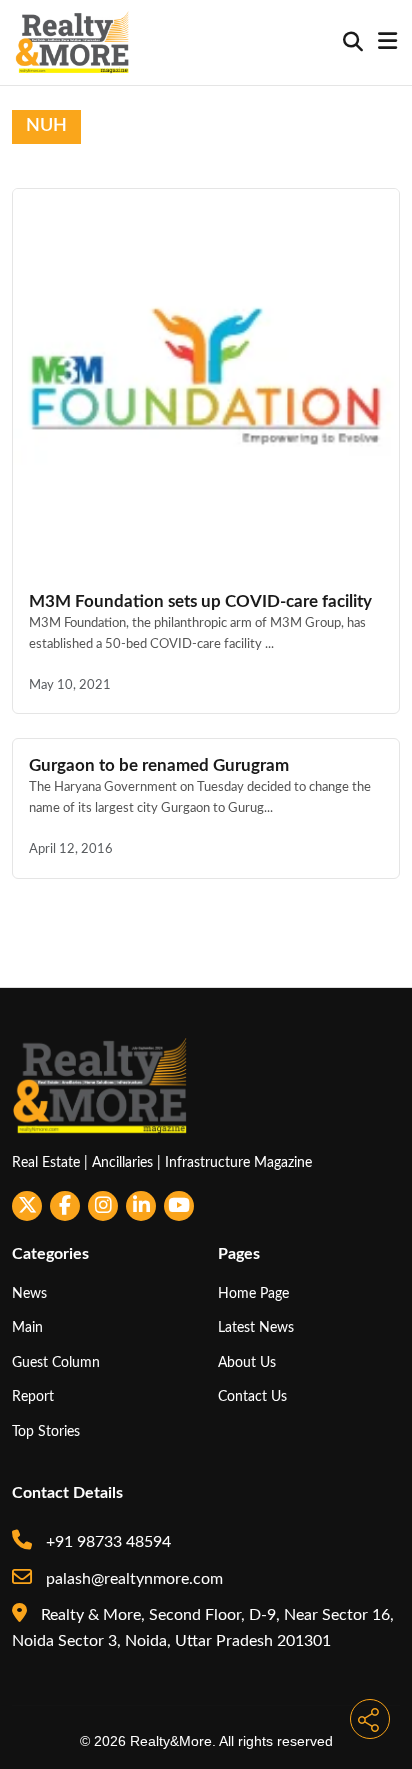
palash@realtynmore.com (132, 1579)
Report (33, 1396)
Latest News (256, 1327)
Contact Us (252, 1396)
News (29, 1293)
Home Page (253, 1293)
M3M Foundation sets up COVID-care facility (200, 601)
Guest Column (56, 1362)
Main (27, 1327)
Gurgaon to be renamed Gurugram (159, 765)
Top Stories (46, 1431)
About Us (247, 1362)
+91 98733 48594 (106, 1542)
